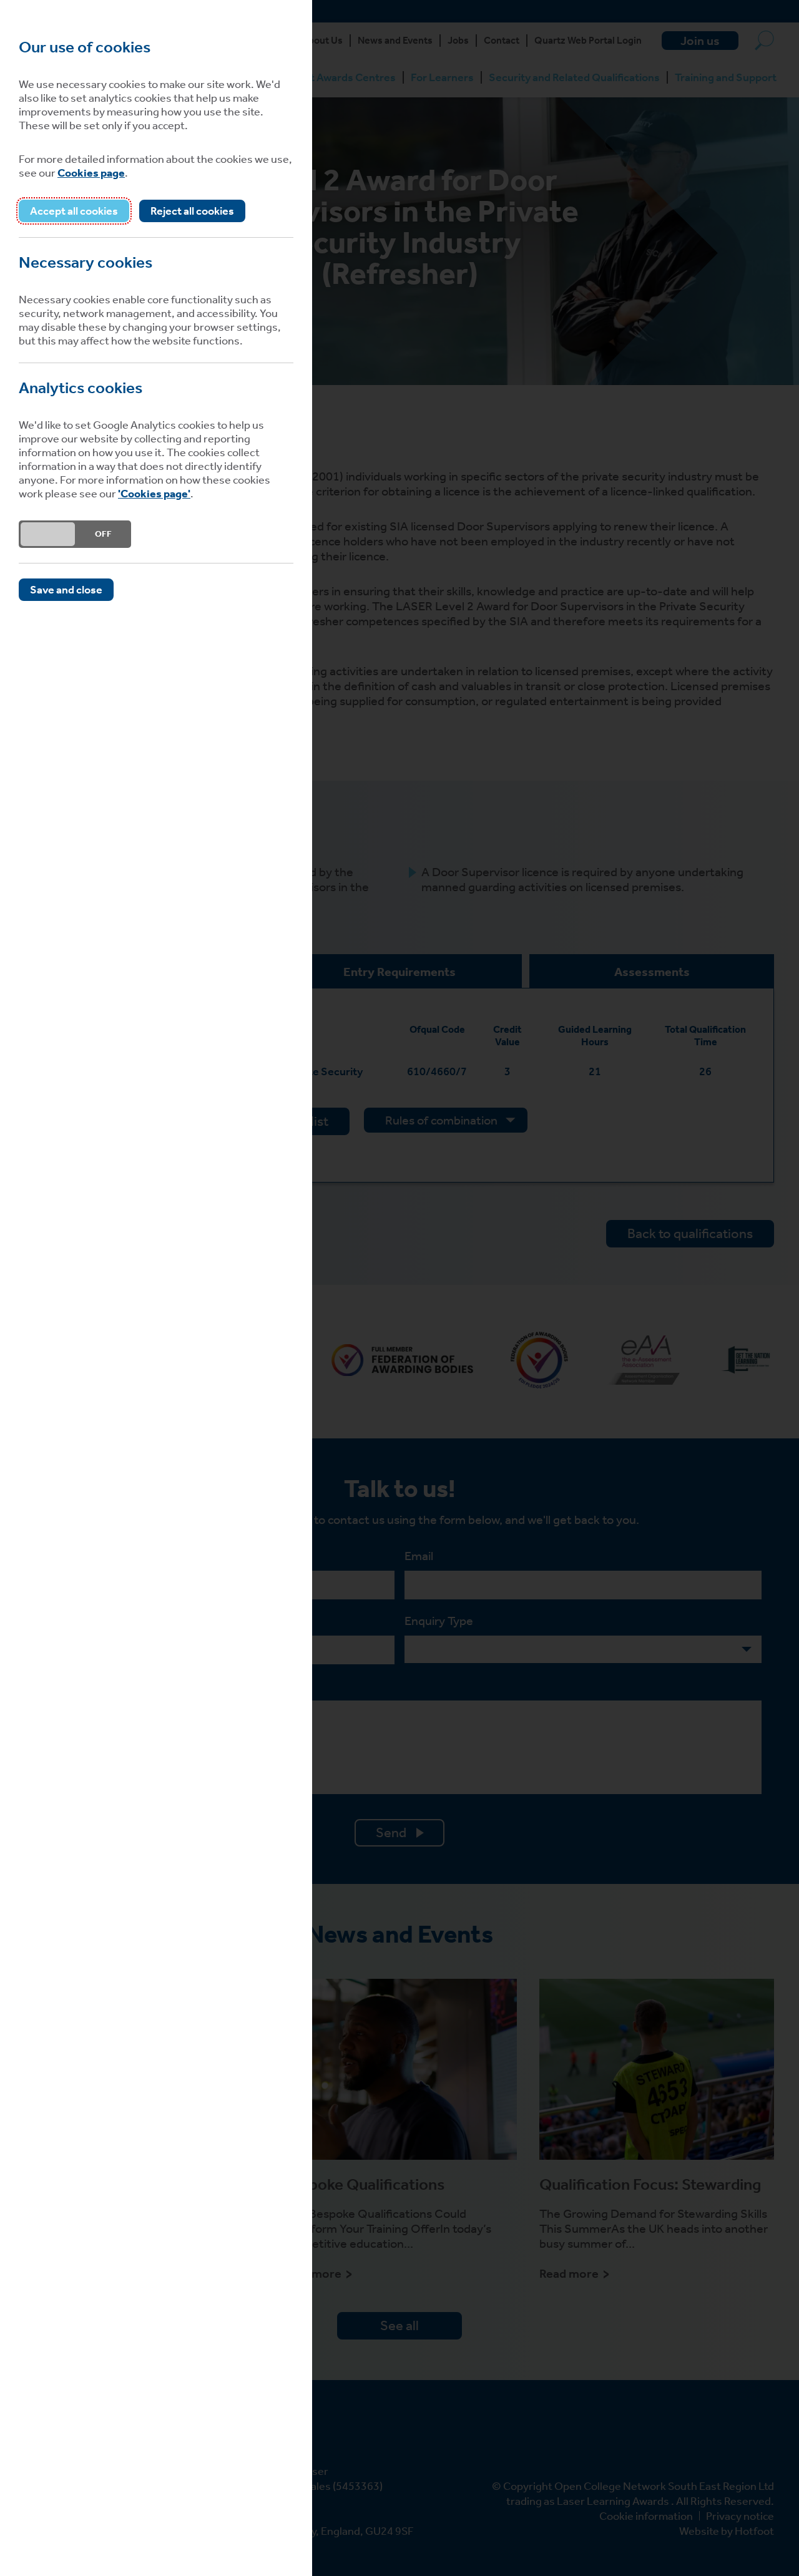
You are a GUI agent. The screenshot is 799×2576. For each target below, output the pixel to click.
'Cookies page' (154, 494)
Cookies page (91, 173)
